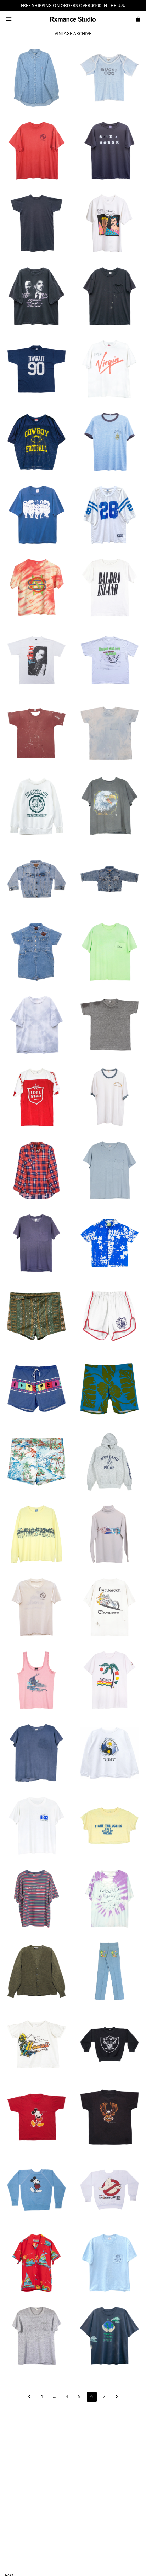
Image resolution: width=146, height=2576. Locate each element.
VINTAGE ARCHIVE (73, 33)
